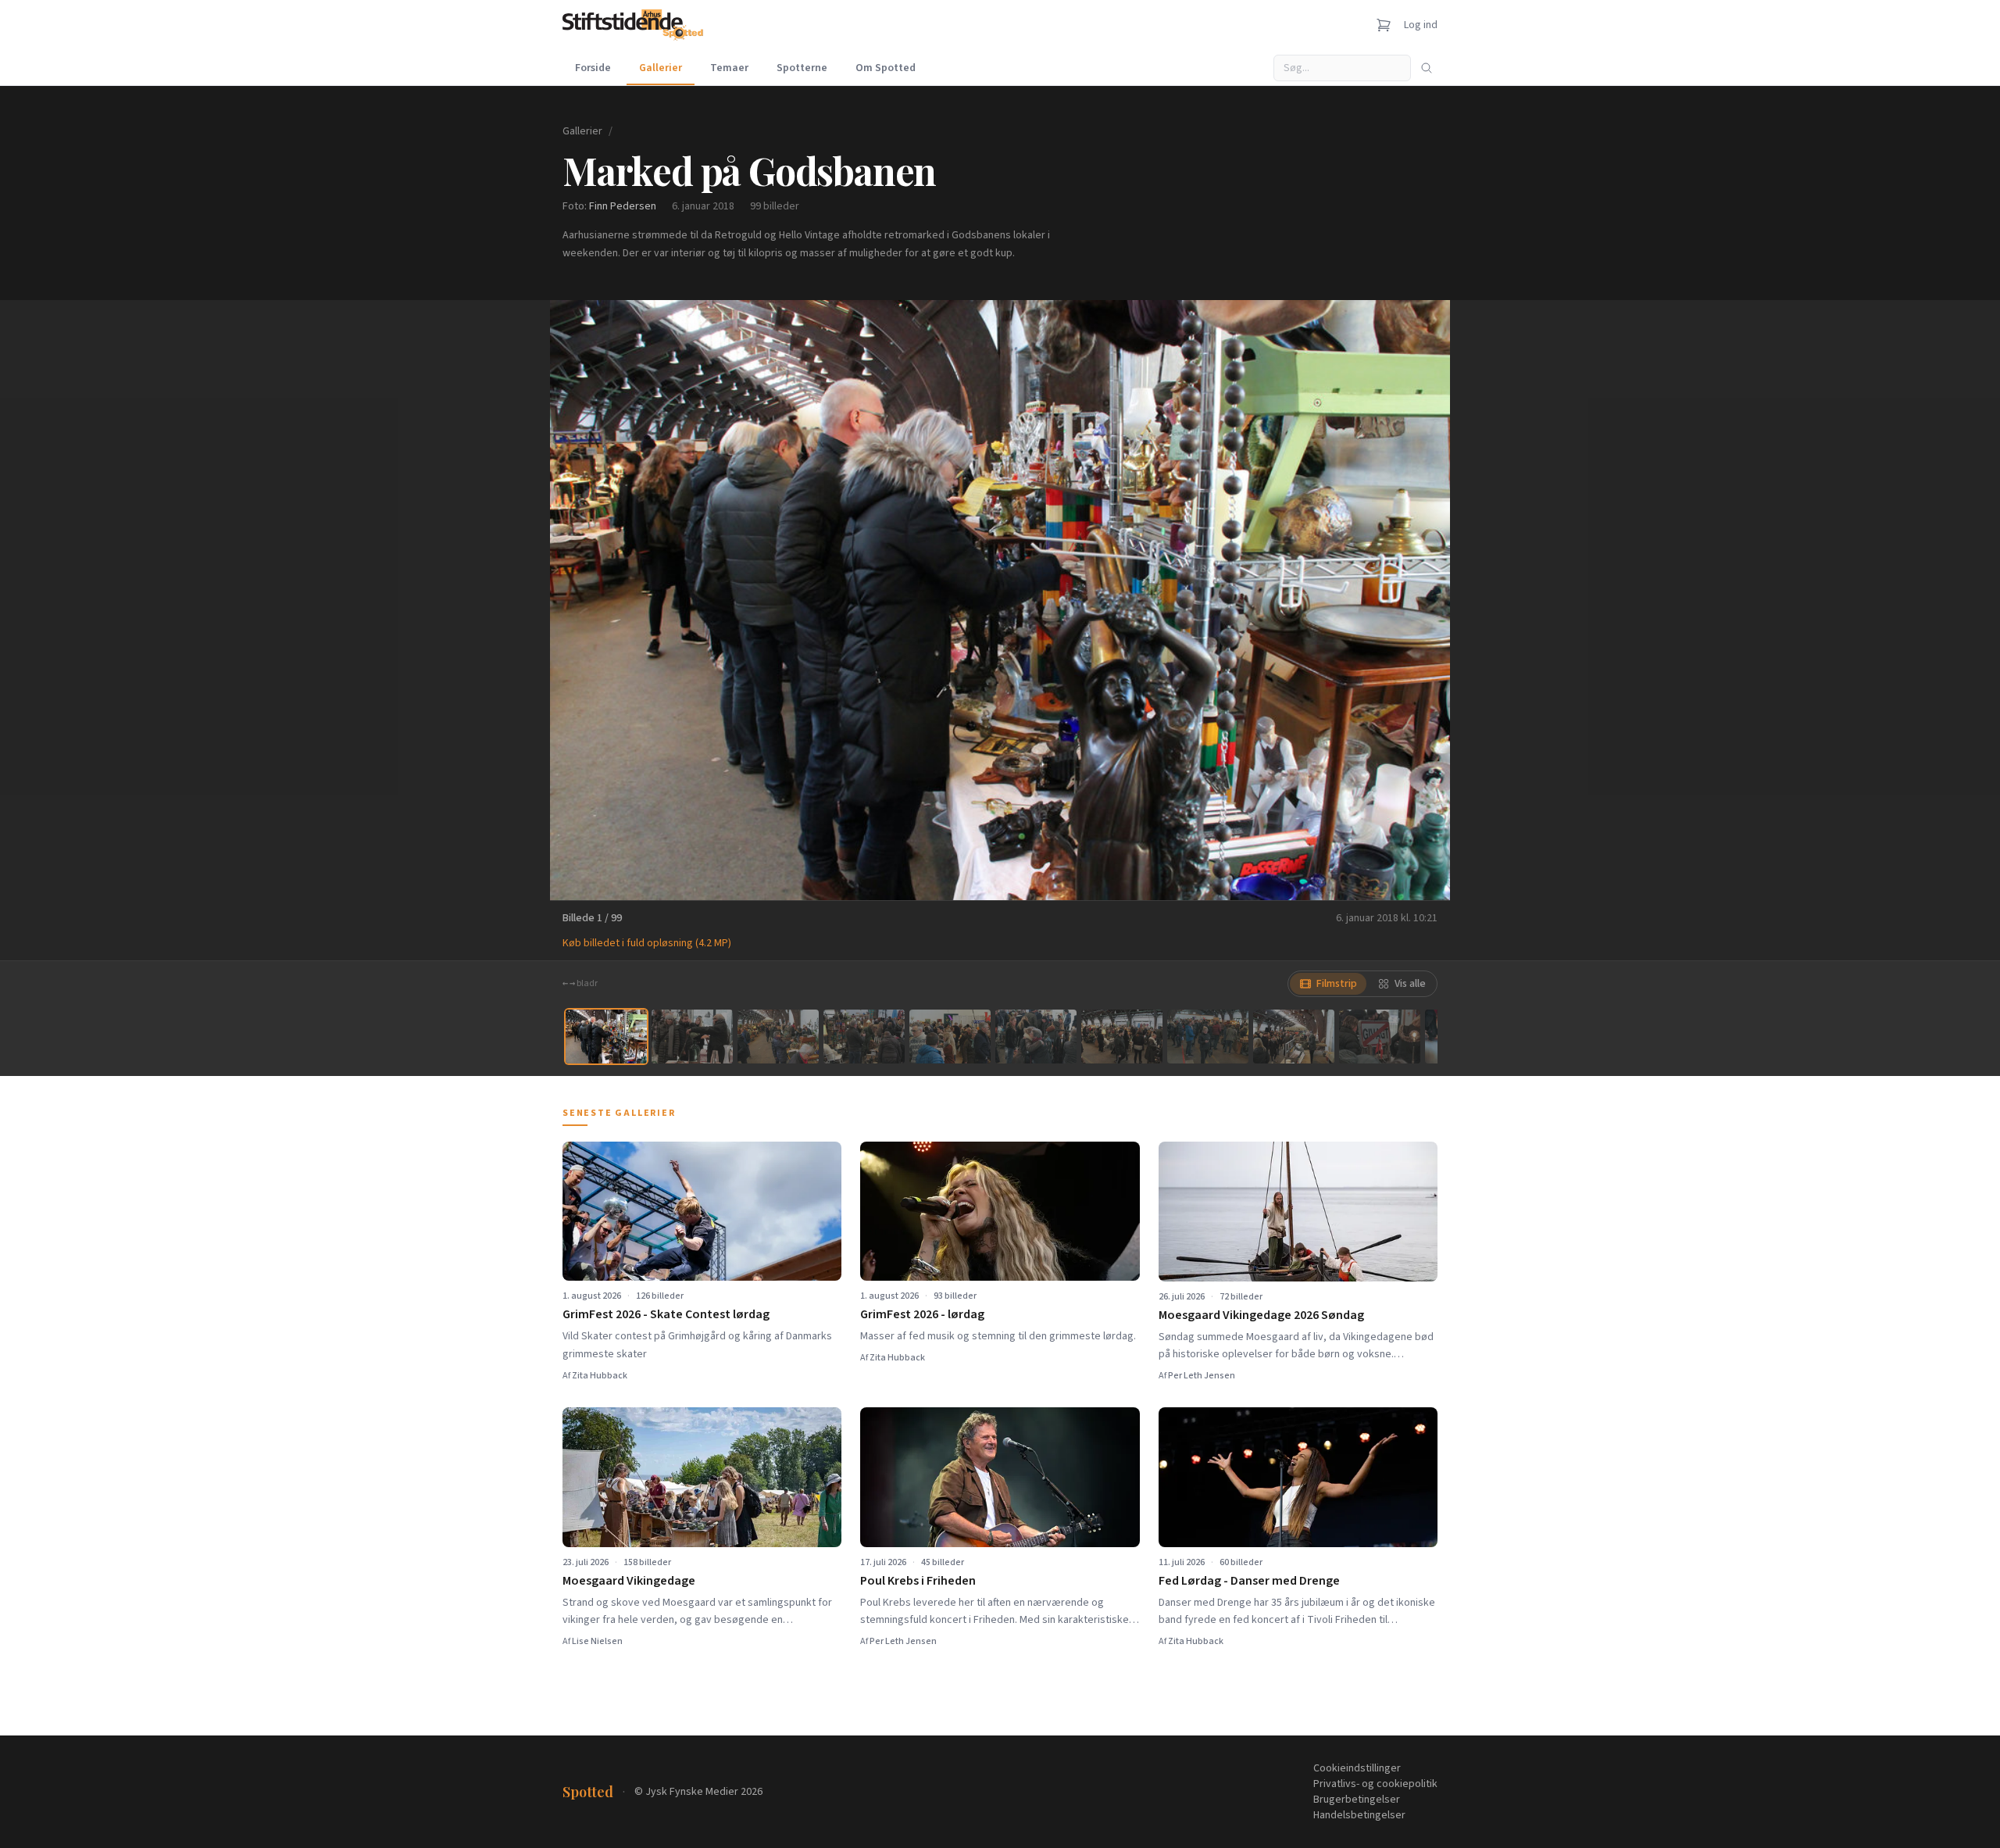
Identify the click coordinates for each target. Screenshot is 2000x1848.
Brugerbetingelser (1357, 1800)
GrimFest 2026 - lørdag (922, 1314)
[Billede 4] (864, 1037)
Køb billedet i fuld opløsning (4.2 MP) (647, 943)
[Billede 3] (778, 1037)
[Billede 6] (1036, 1037)
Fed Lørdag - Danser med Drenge (1249, 1581)
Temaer (729, 68)
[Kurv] (1384, 25)
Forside (593, 68)
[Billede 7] (1122, 1037)
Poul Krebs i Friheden (918, 1581)
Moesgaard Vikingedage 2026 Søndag (1261, 1315)
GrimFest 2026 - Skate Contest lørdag (666, 1314)
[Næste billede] (1419, 600)
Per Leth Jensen (1202, 1376)
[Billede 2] (692, 1037)
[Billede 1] (606, 1037)
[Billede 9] (1294, 1037)
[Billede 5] (950, 1037)
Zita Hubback (600, 1376)
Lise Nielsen (597, 1641)
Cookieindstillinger (1357, 1768)
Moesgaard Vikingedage (629, 1581)
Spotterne (802, 68)
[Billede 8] (1208, 1037)
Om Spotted (886, 68)
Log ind (1421, 25)
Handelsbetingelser (1359, 1815)
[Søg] (1427, 68)
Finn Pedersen (623, 206)
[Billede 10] (1380, 1037)
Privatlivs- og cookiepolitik (1375, 1784)
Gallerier (661, 68)
